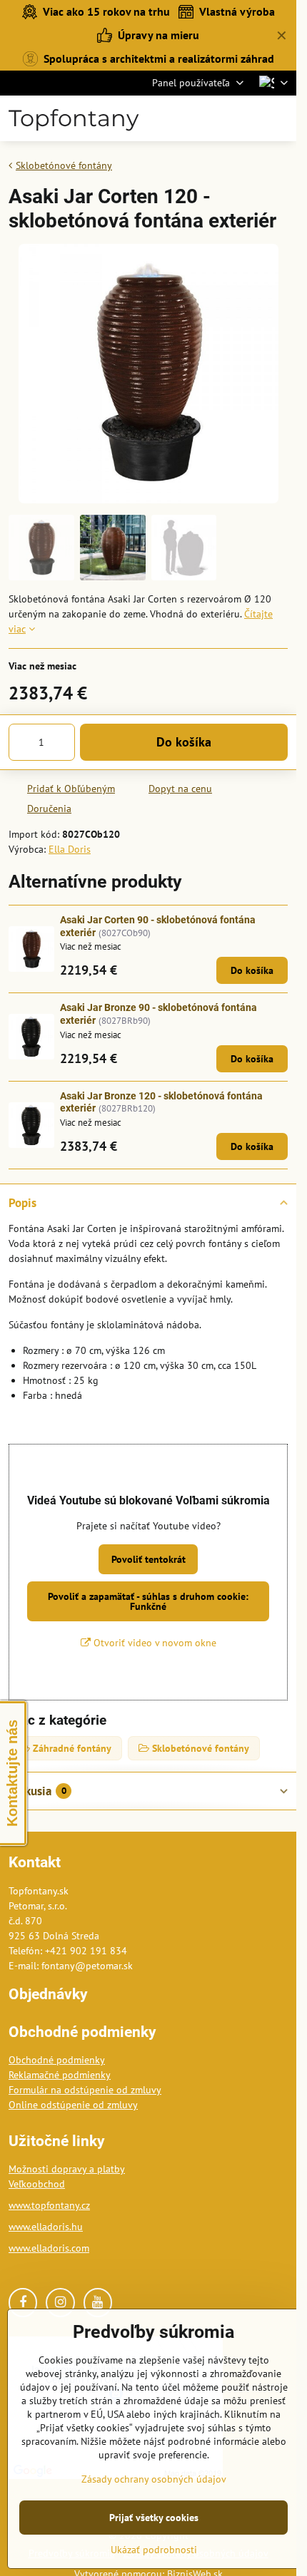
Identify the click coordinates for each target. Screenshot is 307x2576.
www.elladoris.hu (46, 2227)
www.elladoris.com (49, 2248)
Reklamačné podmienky (60, 2075)
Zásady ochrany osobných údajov (154, 2479)
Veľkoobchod (37, 2184)
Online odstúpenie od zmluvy (73, 2105)
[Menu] (279, 118)
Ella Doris (70, 849)
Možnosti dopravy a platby (67, 2169)
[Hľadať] (211, 118)
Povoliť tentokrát (149, 1559)
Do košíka (184, 742)
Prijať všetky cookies (154, 2518)
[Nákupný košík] (245, 118)
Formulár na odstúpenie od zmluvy (85, 2090)
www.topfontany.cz (49, 2205)
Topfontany (74, 118)
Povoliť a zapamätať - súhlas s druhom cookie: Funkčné (148, 1601)
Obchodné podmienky (57, 2060)
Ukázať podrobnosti (154, 2550)
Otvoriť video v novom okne (153, 1643)
